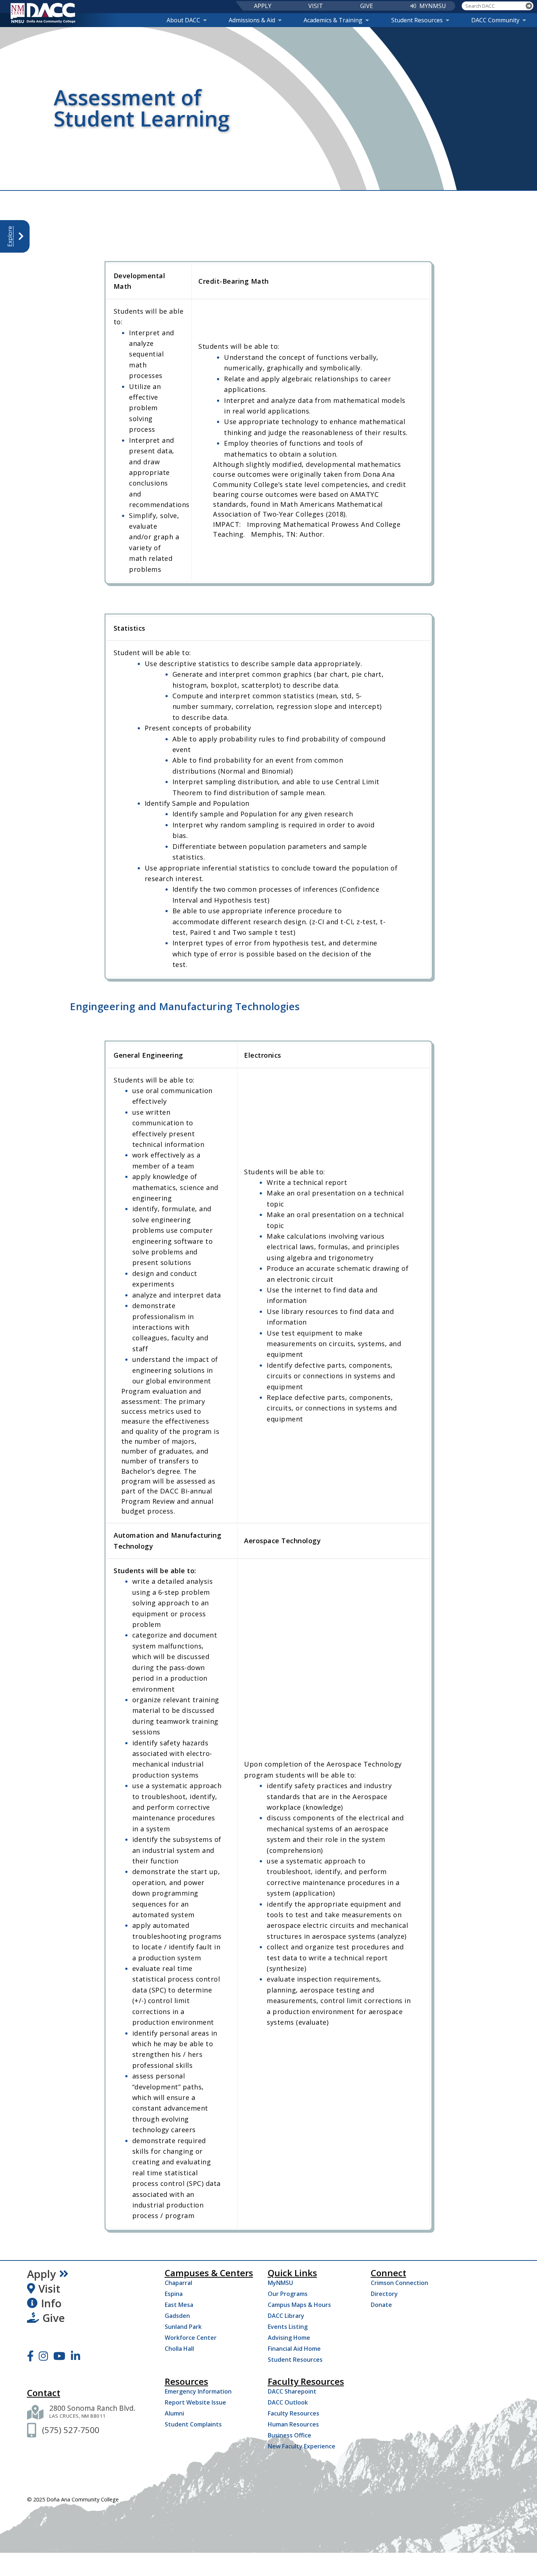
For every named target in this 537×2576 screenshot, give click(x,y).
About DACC (183, 20)
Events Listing (288, 2327)
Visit (49, 2289)
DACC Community (495, 20)
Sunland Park (183, 2327)
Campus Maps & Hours (299, 2305)
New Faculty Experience (302, 2446)
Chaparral (178, 2283)
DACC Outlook (288, 2402)
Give (54, 2318)
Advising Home (289, 2338)
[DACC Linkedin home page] (75, 2356)
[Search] (529, 6)
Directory (384, 2294)
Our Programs (288, 2294)
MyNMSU (280, 2283)
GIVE (367, 6)
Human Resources (293, 2424)
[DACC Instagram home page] (43, 2356)
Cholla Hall (179, 2349)
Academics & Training (333, 20)
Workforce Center (191, 2338)
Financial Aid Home (294, 2349)
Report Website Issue (195, 2402)
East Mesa (179, 2305)
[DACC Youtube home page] (59, 2356)
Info (51, 2303)
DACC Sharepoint (292, 2391)
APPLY (263, 6)
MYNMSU (433, 6)
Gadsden (177, 2316)
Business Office (290, 2435)
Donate (381, 2305)
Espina (174, 2294)
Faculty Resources (294, 2413)
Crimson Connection (399, 2283)
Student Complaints (193, 2424)
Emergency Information (198, 2391)
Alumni (174, 2413)
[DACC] (43, 13)
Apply (41, 2274)
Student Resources (417, 20)
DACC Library (286, 2316)
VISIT (316, 6)
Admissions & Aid (252, 20)
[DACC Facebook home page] (30, 2356)
